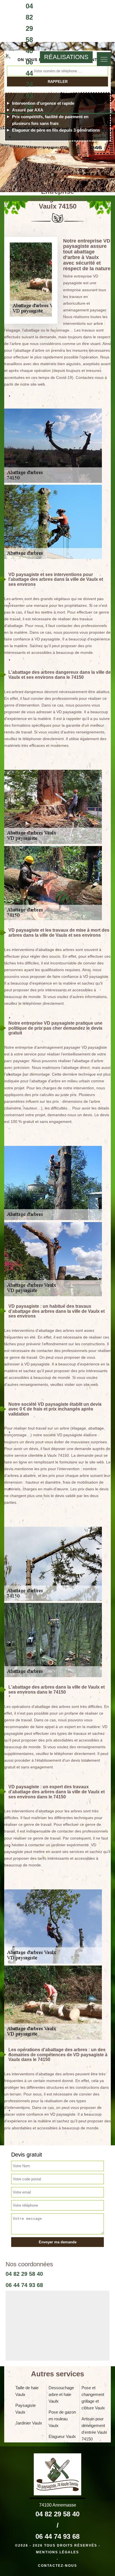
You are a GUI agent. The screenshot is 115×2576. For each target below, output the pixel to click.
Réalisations (66, 57)
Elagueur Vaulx (62, 2436)
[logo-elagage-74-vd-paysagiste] (7, 57)
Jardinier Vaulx (29, 2423)
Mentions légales (57, 2552)
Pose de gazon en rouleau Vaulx (62, 2419)
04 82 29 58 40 (29, 28)
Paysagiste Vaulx (26, 2409)
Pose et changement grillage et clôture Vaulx (93, 2398)
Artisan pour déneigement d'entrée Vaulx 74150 (94, 2429)
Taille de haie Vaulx (27, 2391)
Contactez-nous (57, 2566)
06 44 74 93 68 (29, 84)
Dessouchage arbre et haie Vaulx (61, 2394)
